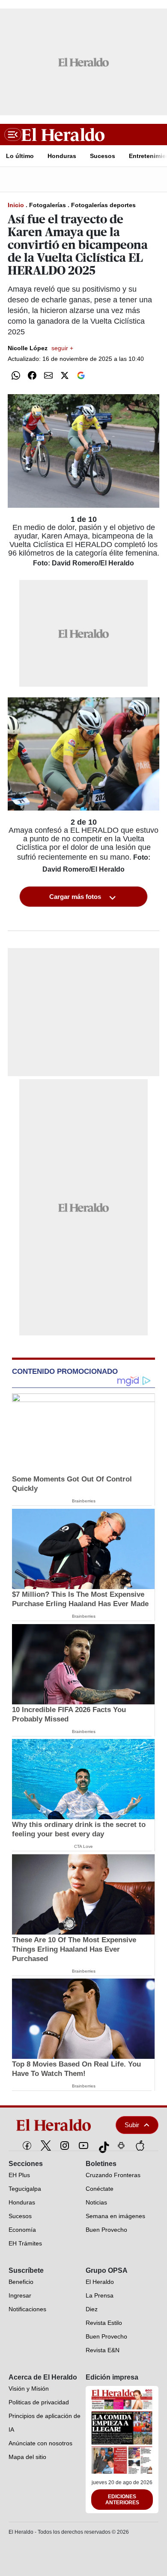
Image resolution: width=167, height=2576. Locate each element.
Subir (132, 2125)
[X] (46, 2146)
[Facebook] (27, 2146)
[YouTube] (83, 2146)
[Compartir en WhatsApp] (16, 375)
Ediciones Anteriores (122, 2500)
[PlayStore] (121, 2146)
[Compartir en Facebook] (32, 375)
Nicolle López (40, 348)
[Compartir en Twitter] (65, 375)
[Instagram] (65, 2146)
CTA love (83, 1846)
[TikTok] (102, 2146)
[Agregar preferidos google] (81, 375)
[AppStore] (140, 2146)
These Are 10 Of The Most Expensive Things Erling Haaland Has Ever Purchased (74, 1949)
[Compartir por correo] (48, 375)
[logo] (56, 2125)
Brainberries (84, 1501)
